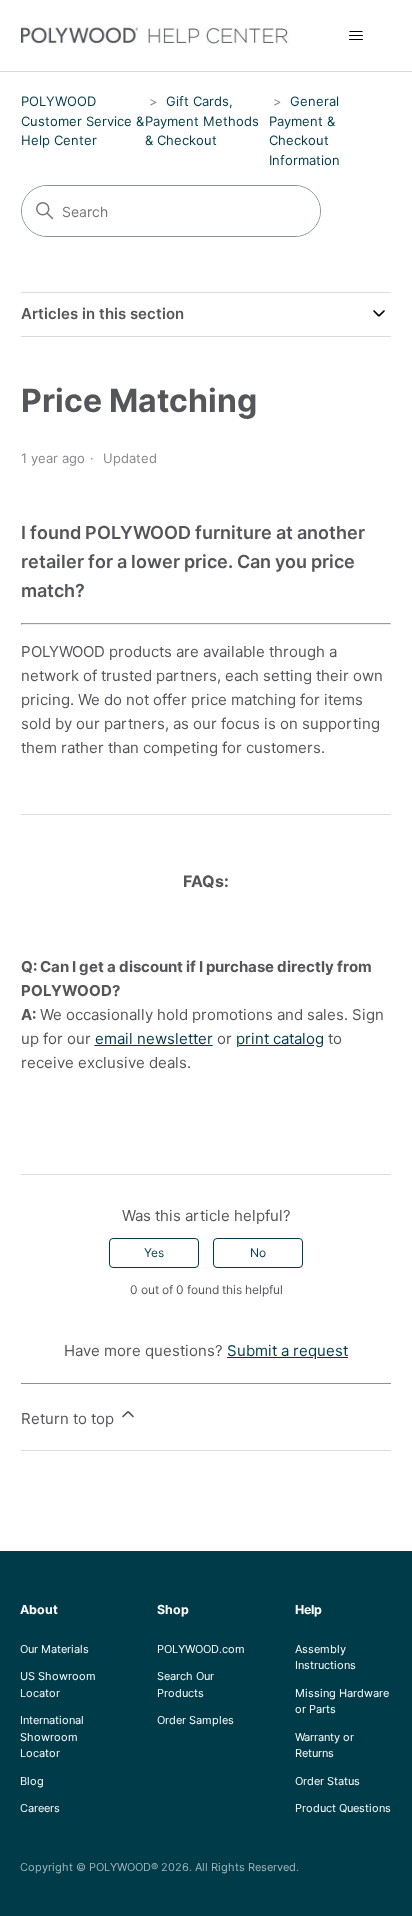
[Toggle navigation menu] (355, 36)
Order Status (327, 1781)
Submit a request (287, 1350)
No (258, 1252)
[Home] (166, 35)
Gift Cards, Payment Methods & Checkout (202, 120)
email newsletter (154, 1038)
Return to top (69, 1418)
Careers (40, 1808)
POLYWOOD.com (201, 1649)
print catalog (280, 1038)
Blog (32, 1781)
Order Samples (195, 1720)
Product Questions (343, 1808)
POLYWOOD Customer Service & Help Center (82, 120)
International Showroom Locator (52, 1736)
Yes (154, 1252)
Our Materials (54, 1649)
